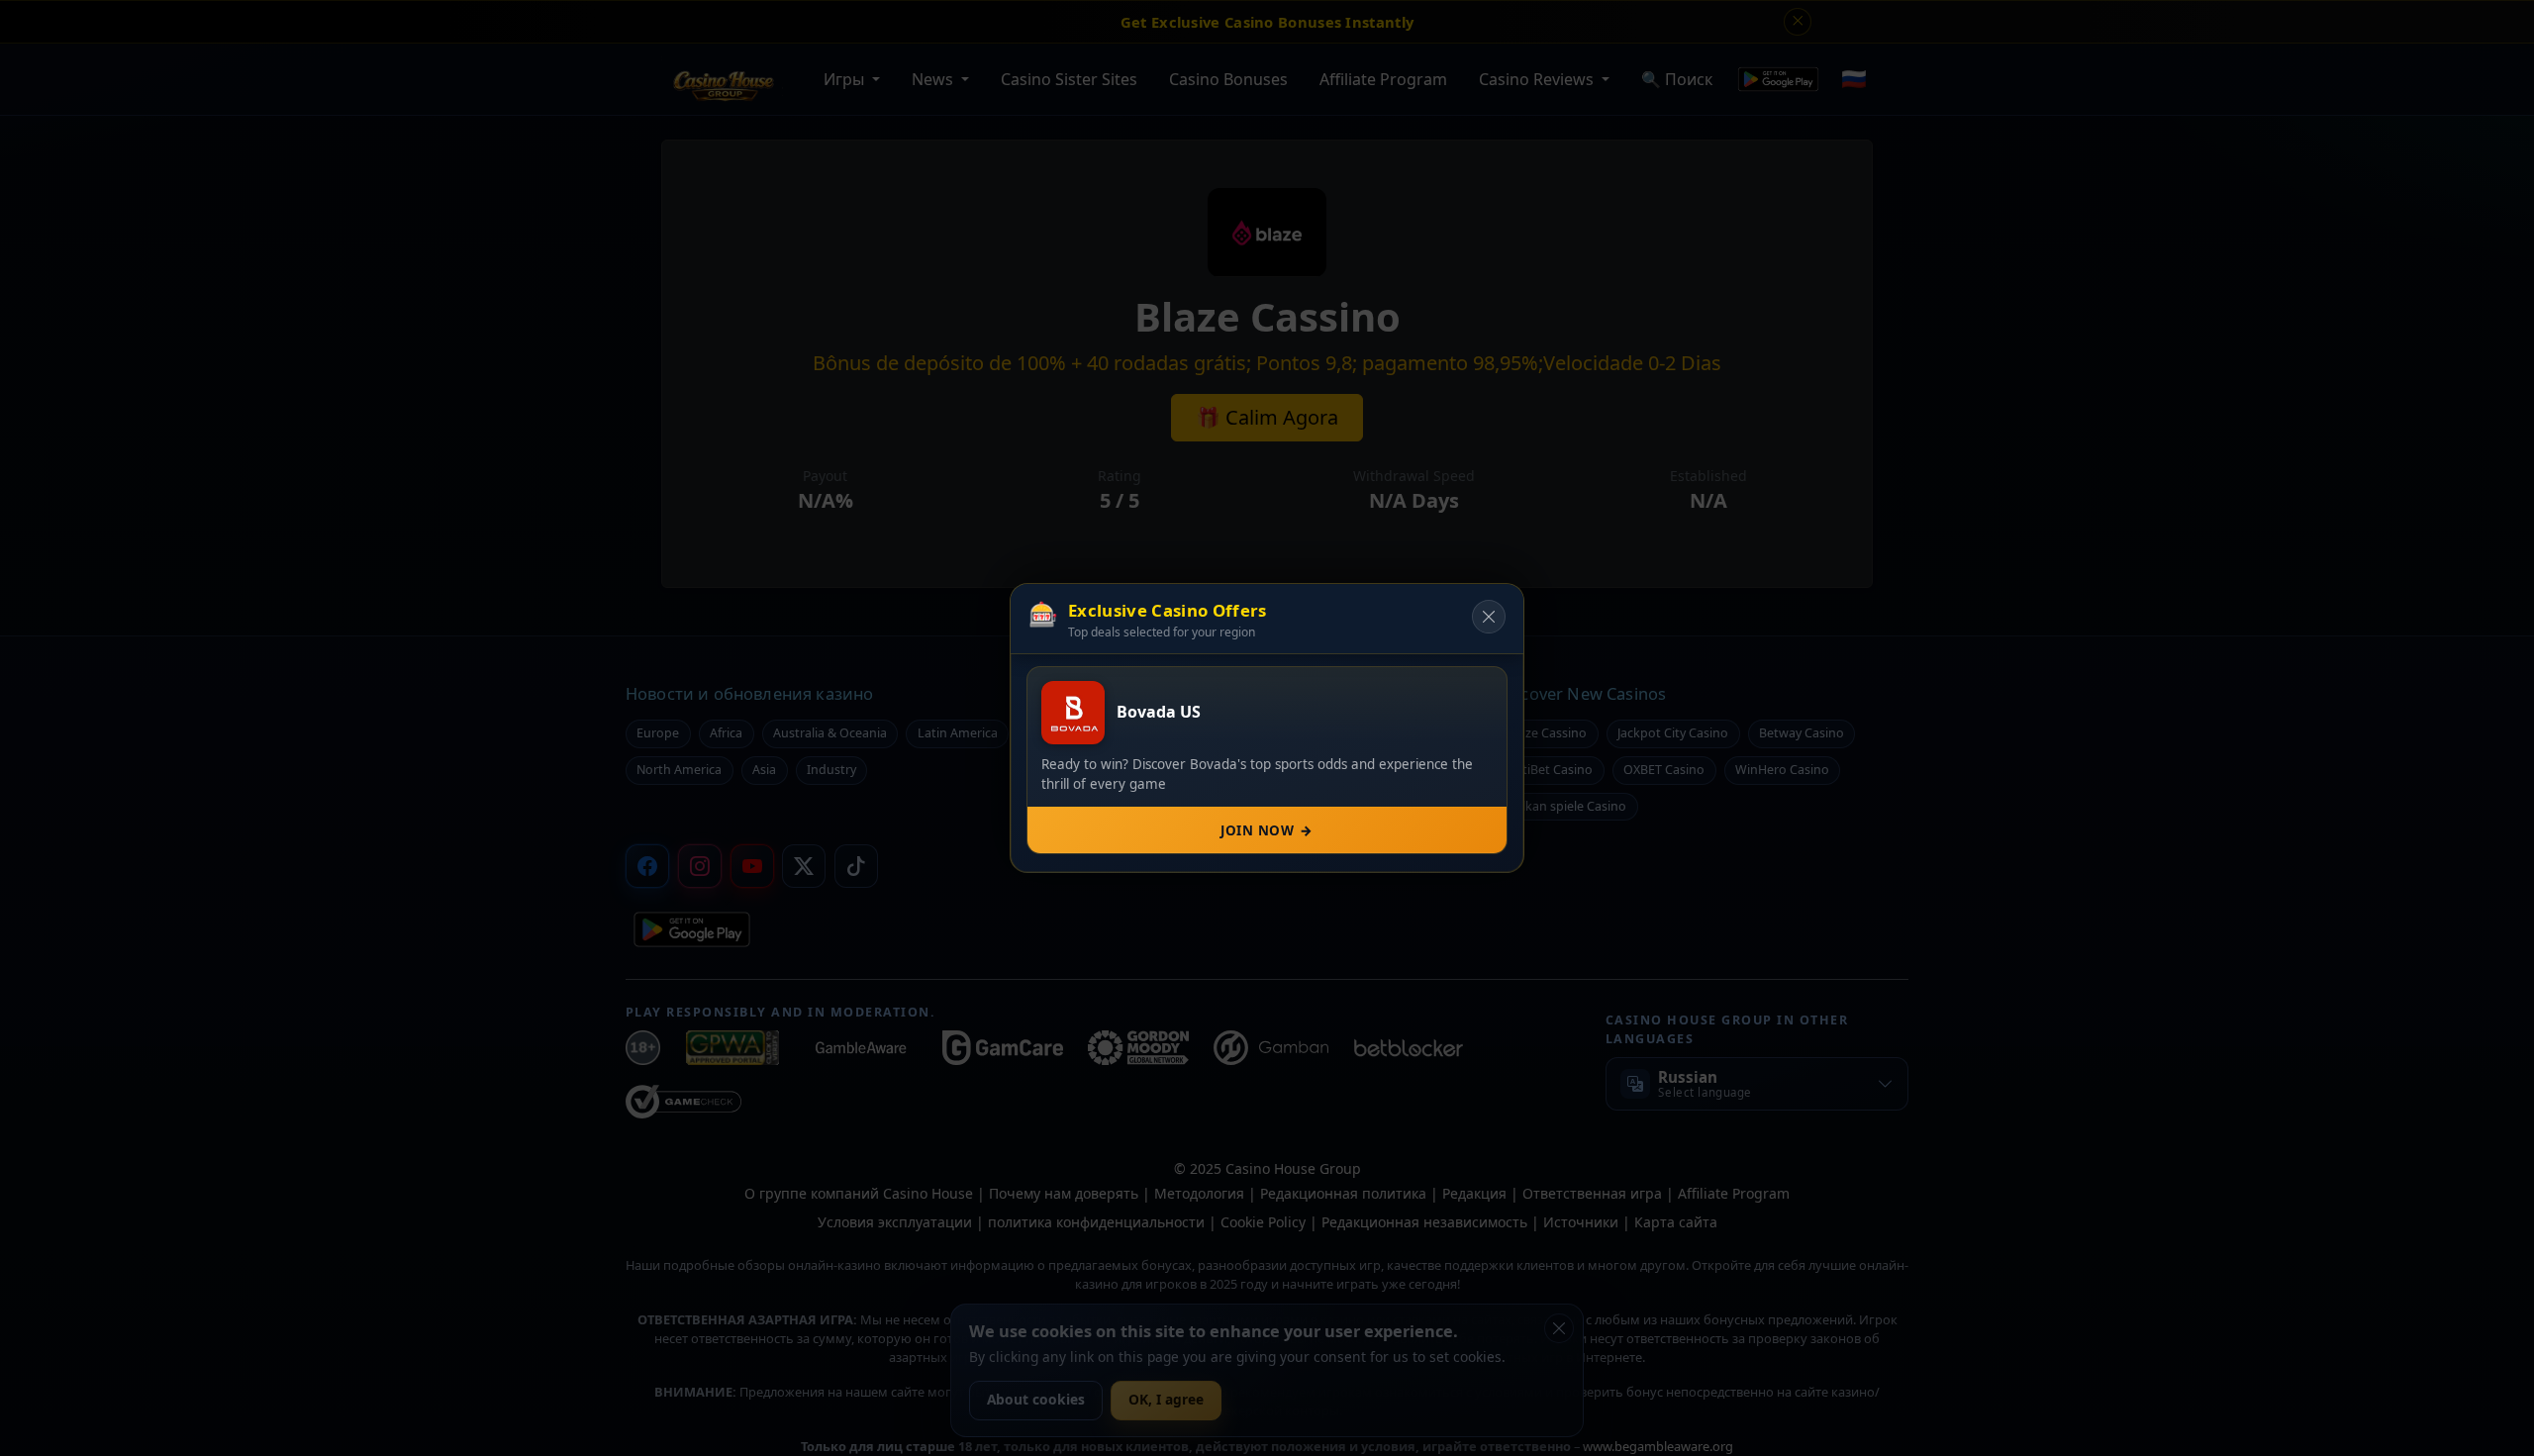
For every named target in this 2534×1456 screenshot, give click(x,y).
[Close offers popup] (1489, 617)
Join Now (1267, 830)
